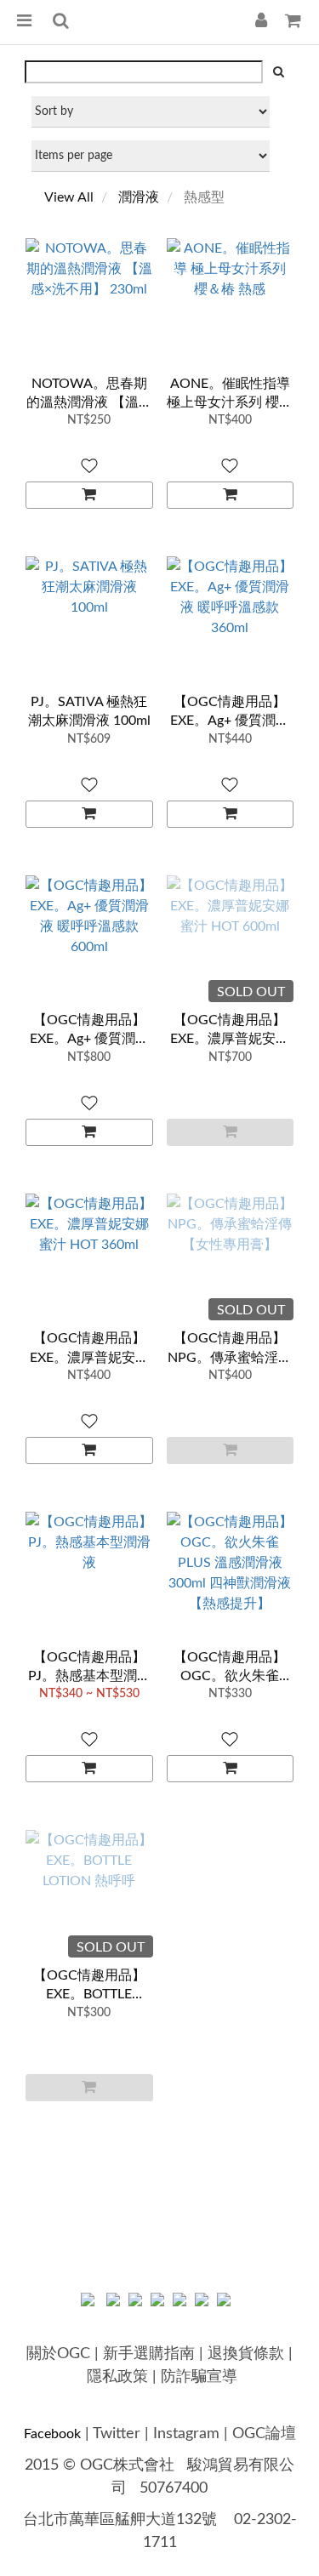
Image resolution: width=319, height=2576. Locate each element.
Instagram (186, 2434)
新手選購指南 (149, 2354)
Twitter (117, 2434)
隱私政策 (117, 2377)
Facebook (52, 2434)
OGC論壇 (264, 2434)
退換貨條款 (246, 2354)
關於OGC (58, 2354)
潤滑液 (139, 197)
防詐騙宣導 (199, 2377)
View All (69, 197)
